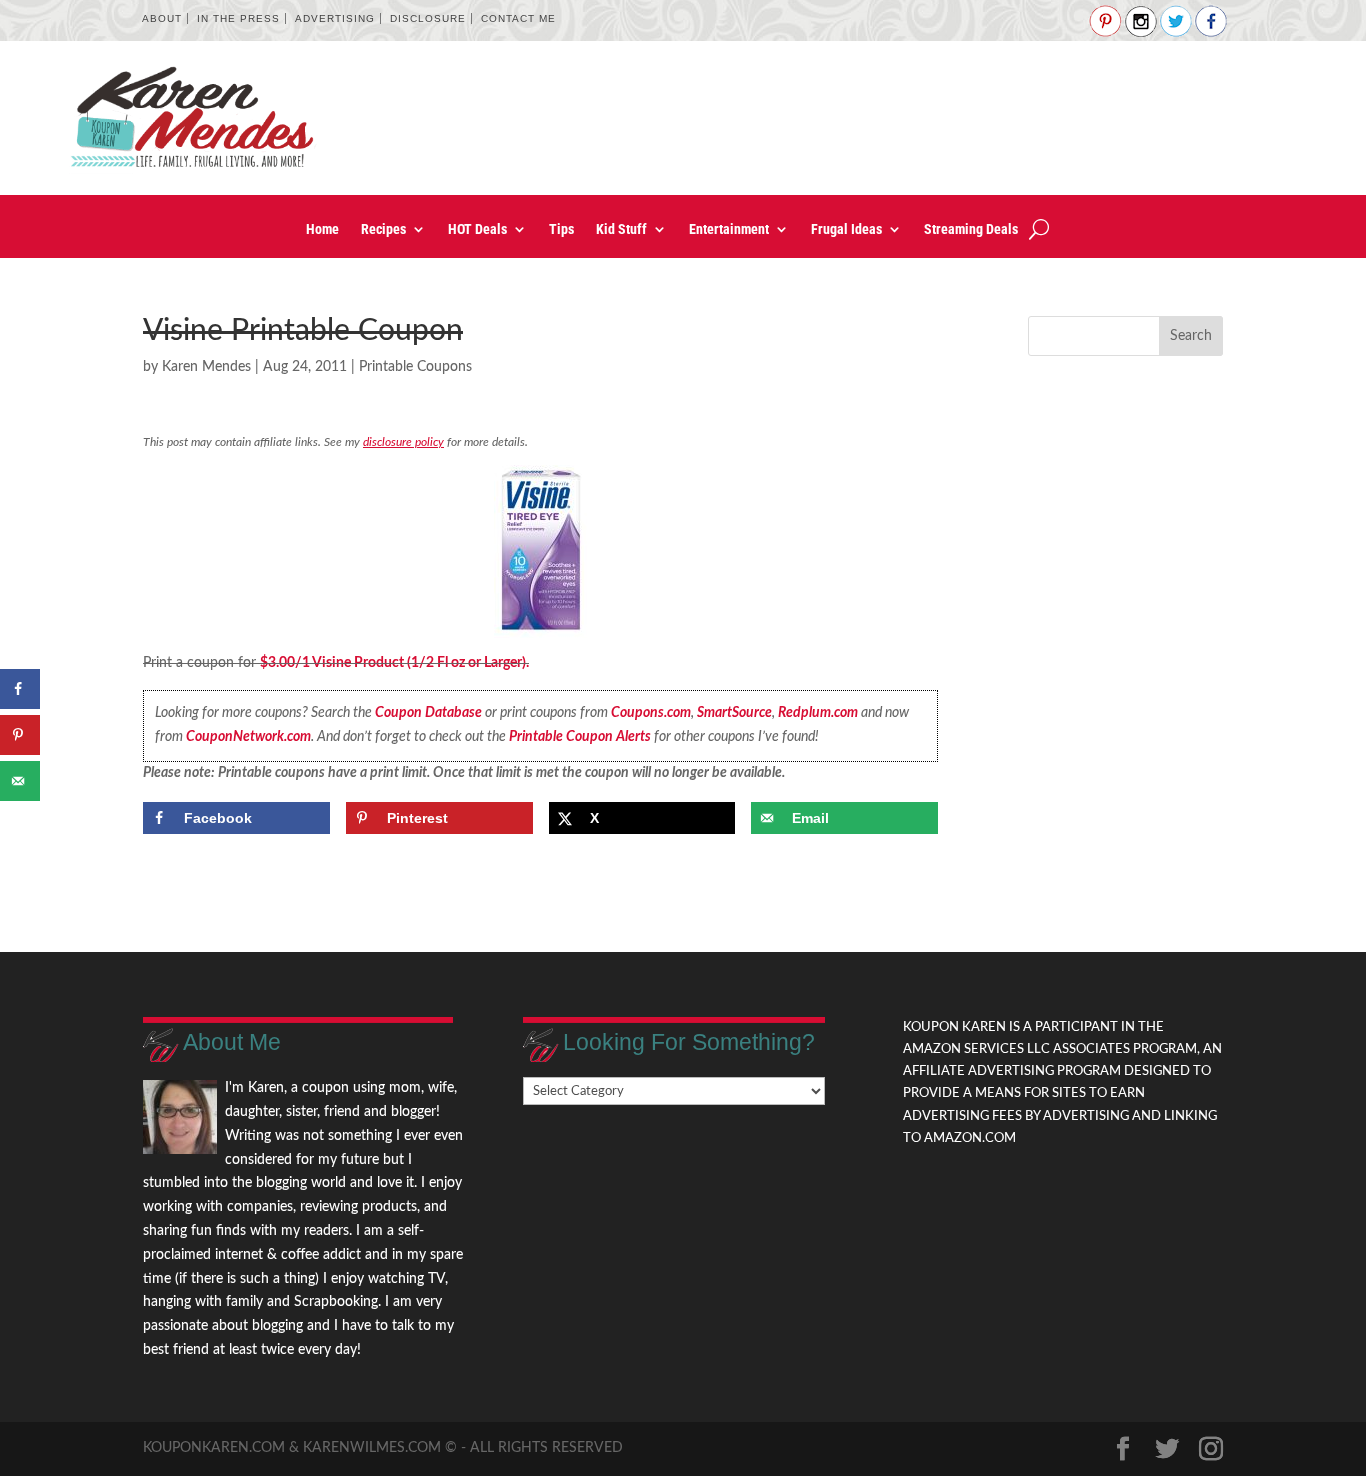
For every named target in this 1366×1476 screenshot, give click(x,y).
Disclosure (428, 18)
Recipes (383, 229)
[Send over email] (20, 781)
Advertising (335, 18)
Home (322, 229)
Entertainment (729, 229)
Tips (561, 229)
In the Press (238, 18)
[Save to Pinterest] (20, 735)
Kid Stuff (621, 229)
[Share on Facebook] (20, 689)
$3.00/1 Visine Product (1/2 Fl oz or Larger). (394, 663)
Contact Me (518, 18)
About (162, 18)
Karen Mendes (206, 367)
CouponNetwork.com (248, 737)
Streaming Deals (971, 229)
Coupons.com (651, 713)
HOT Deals (477, 229)
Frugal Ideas (846, 229)
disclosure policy (403, 442)
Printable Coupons (415, 367)
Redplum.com (818, 713)
